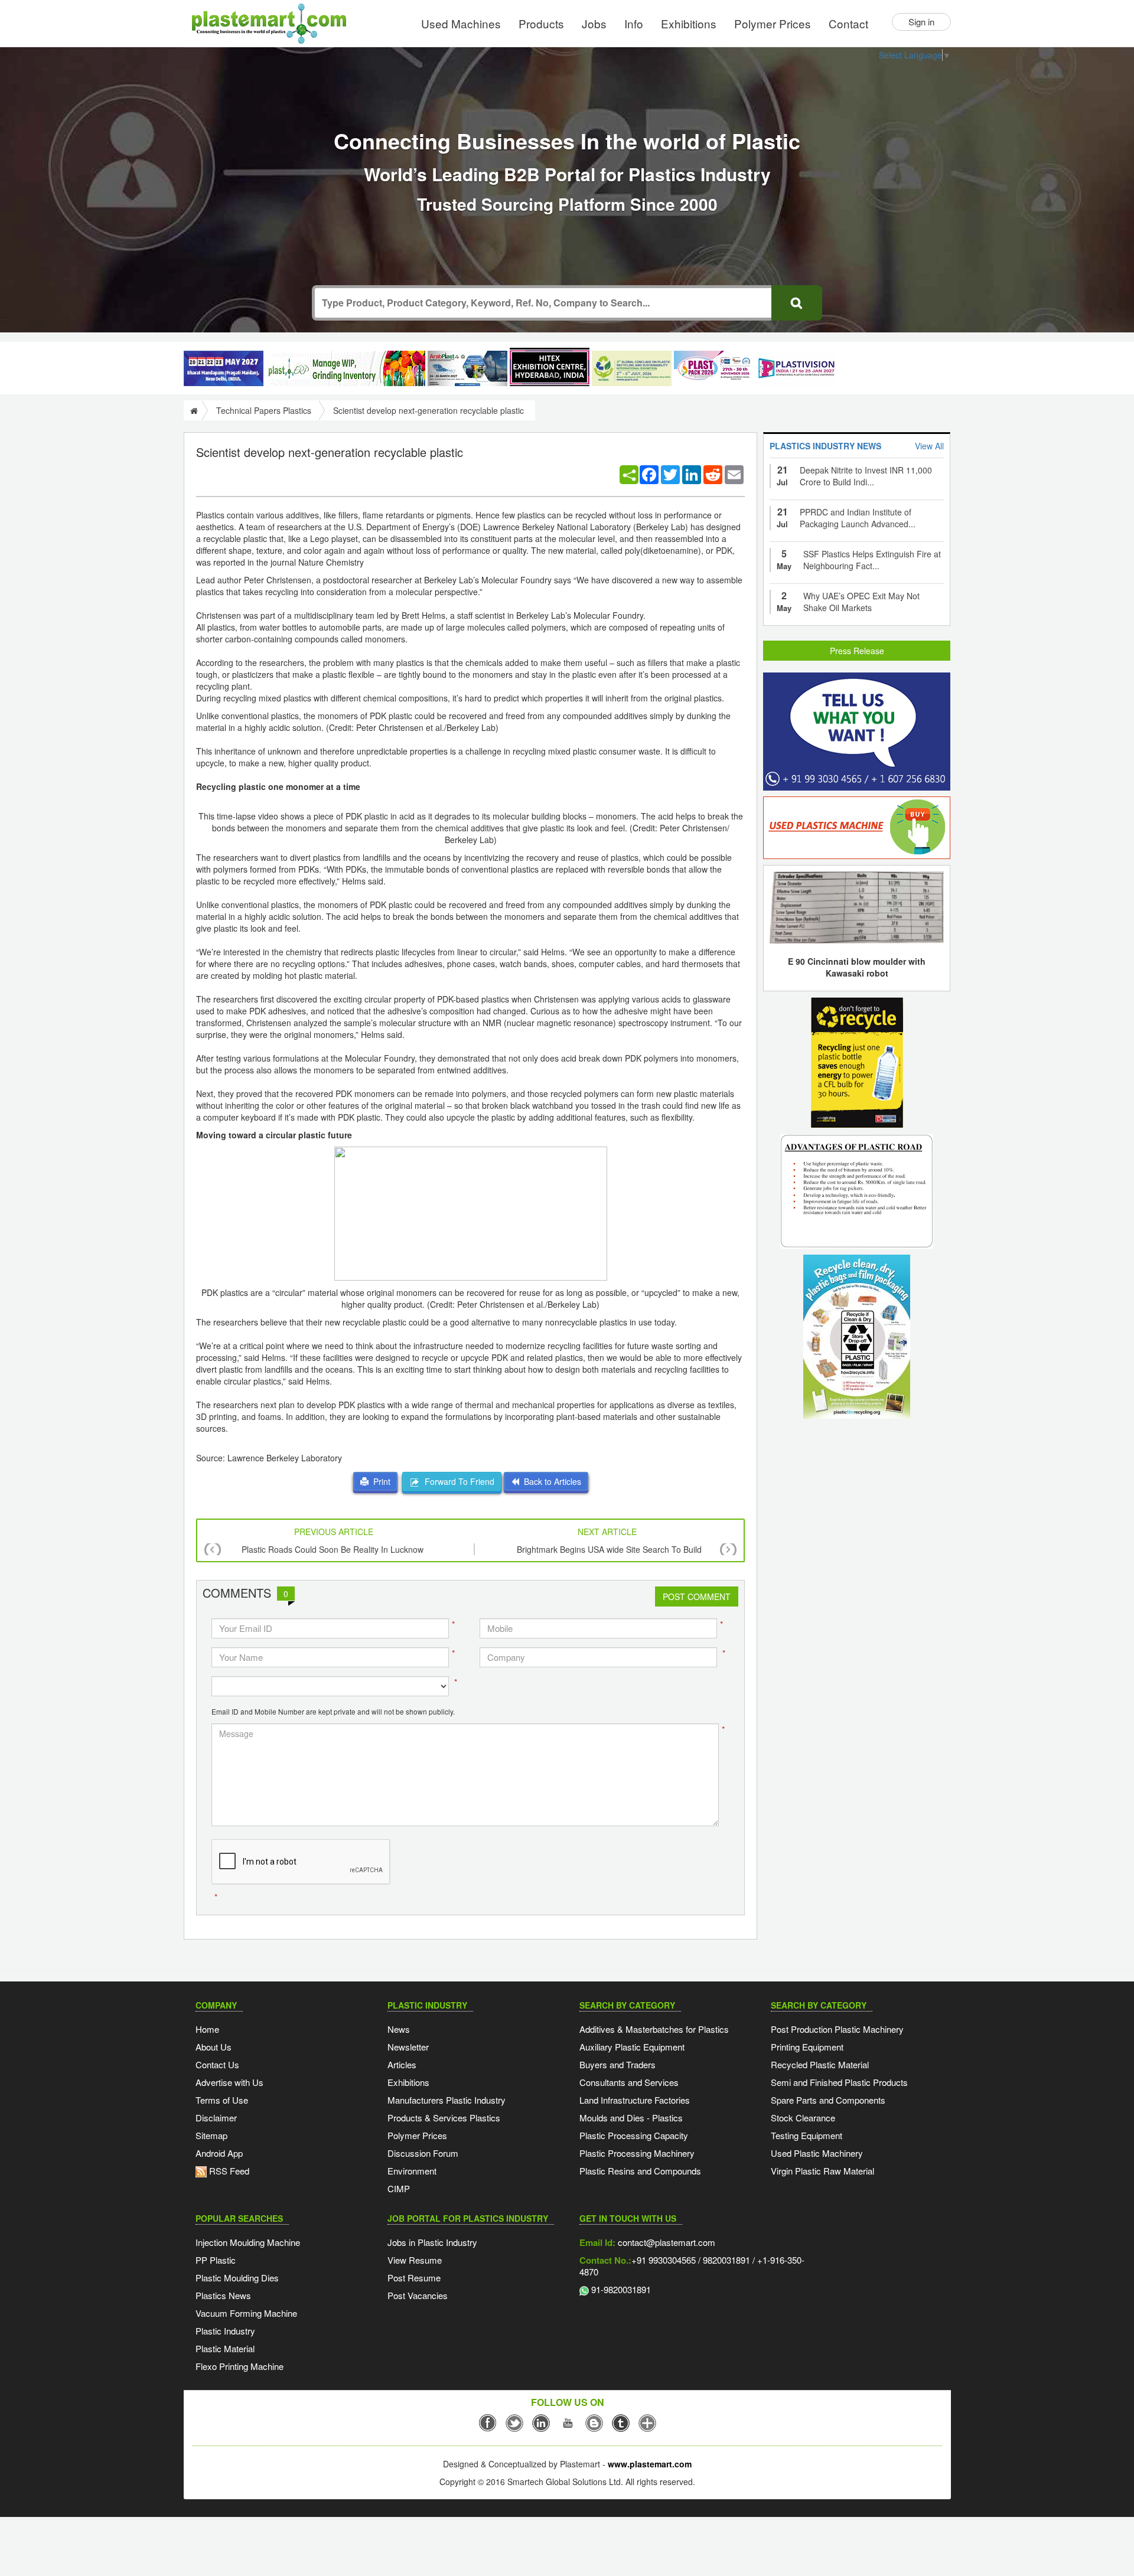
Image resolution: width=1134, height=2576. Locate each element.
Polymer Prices (773, 23)
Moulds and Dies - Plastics (631, 2118)
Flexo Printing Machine (239, 2366)
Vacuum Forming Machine (246, 2313)
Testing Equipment (806, 2135)
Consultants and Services (629, 2082)
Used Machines (461, 23)
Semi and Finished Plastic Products (839, 2082)
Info (634, 23)
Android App (219, 2153)
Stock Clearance (803, 2118)
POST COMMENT (697, 1596)
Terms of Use (222, 2100)
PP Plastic (216, 2260)
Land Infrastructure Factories (635, 2100)
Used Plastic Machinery (817, 2153)
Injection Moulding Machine (248, 2242)
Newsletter (408, 2047)
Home (207, 2029)
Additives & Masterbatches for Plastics (654, 2029)
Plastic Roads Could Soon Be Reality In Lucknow (333, 1549)
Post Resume (414, 2278)
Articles (402, 2064)
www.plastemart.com (650, 2464)
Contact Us (217, 2064)
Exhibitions (689, 23)
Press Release (857, 651)
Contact (848, 23)
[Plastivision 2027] (796, 369)
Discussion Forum (423, 2153)
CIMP (399, 2188)
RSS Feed (228, 2171)
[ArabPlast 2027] (467, 368)
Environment (412, 2171)
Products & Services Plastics (444, 2118)
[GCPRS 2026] (632, 368)
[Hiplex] (550, 367)
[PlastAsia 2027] (224, 368)
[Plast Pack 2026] (714, 368)
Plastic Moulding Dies (237, 2278)
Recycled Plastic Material (820, 2064)
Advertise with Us (229, 2082)
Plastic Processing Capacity (634, 2135)
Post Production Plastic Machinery (837, 2029)
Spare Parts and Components (828, 2100)
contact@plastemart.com (665, 2242)
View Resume (415, 2260)
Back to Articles (550, 1481)
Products (541, 23)
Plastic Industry (225, 2331)
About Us (214, 2047)
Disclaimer (216, 2118)
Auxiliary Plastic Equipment (632, 2047)
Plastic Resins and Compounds (640, 2171)
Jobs (594, 23)
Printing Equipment (807, 2047)
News (399, 2029)
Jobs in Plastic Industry (432, 2242)
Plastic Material (225, 2348)
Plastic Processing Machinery (637, 2153)
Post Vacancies (418, 2295)
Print (379, 1481)
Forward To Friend (457, 1481)
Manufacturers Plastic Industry (447, 2100)
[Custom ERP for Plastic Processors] (346, 368)
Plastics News (223, 2295)
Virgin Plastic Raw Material (822, 2171)
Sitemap (211, 2135)
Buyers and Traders (617, 2064)
